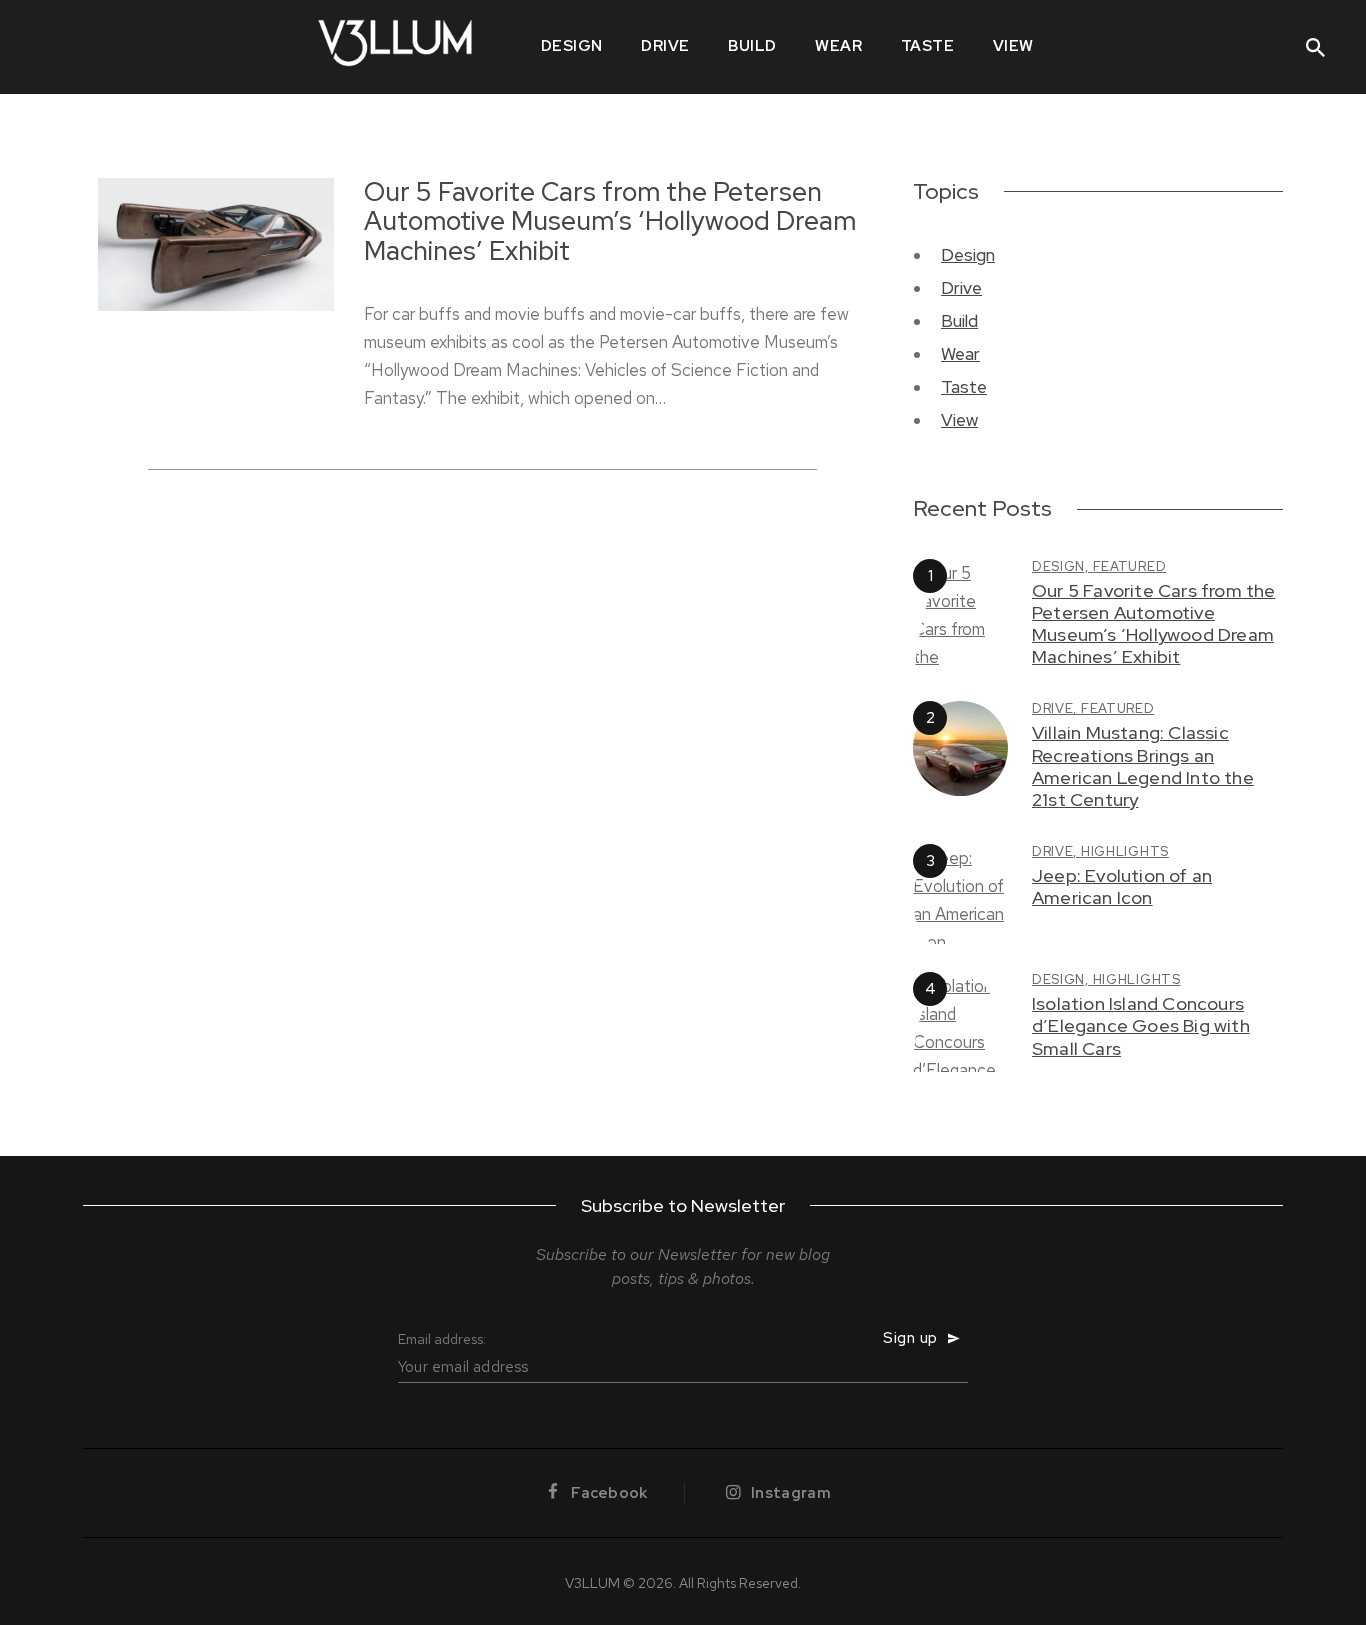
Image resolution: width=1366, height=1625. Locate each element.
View (959, 420)
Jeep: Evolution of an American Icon (1122, 887)
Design (968, 255)
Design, (1062, 566)
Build (959, 321)
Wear (960, 354)
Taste (964, 387)
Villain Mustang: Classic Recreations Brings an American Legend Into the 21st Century (1143, 766)
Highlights (1125, 851)
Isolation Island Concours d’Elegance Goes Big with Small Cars (1141, 1026)
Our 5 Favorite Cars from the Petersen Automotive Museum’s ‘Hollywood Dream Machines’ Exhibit (610, 223)
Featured (1130, 566)
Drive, (1056, 708)
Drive (961, 288)
